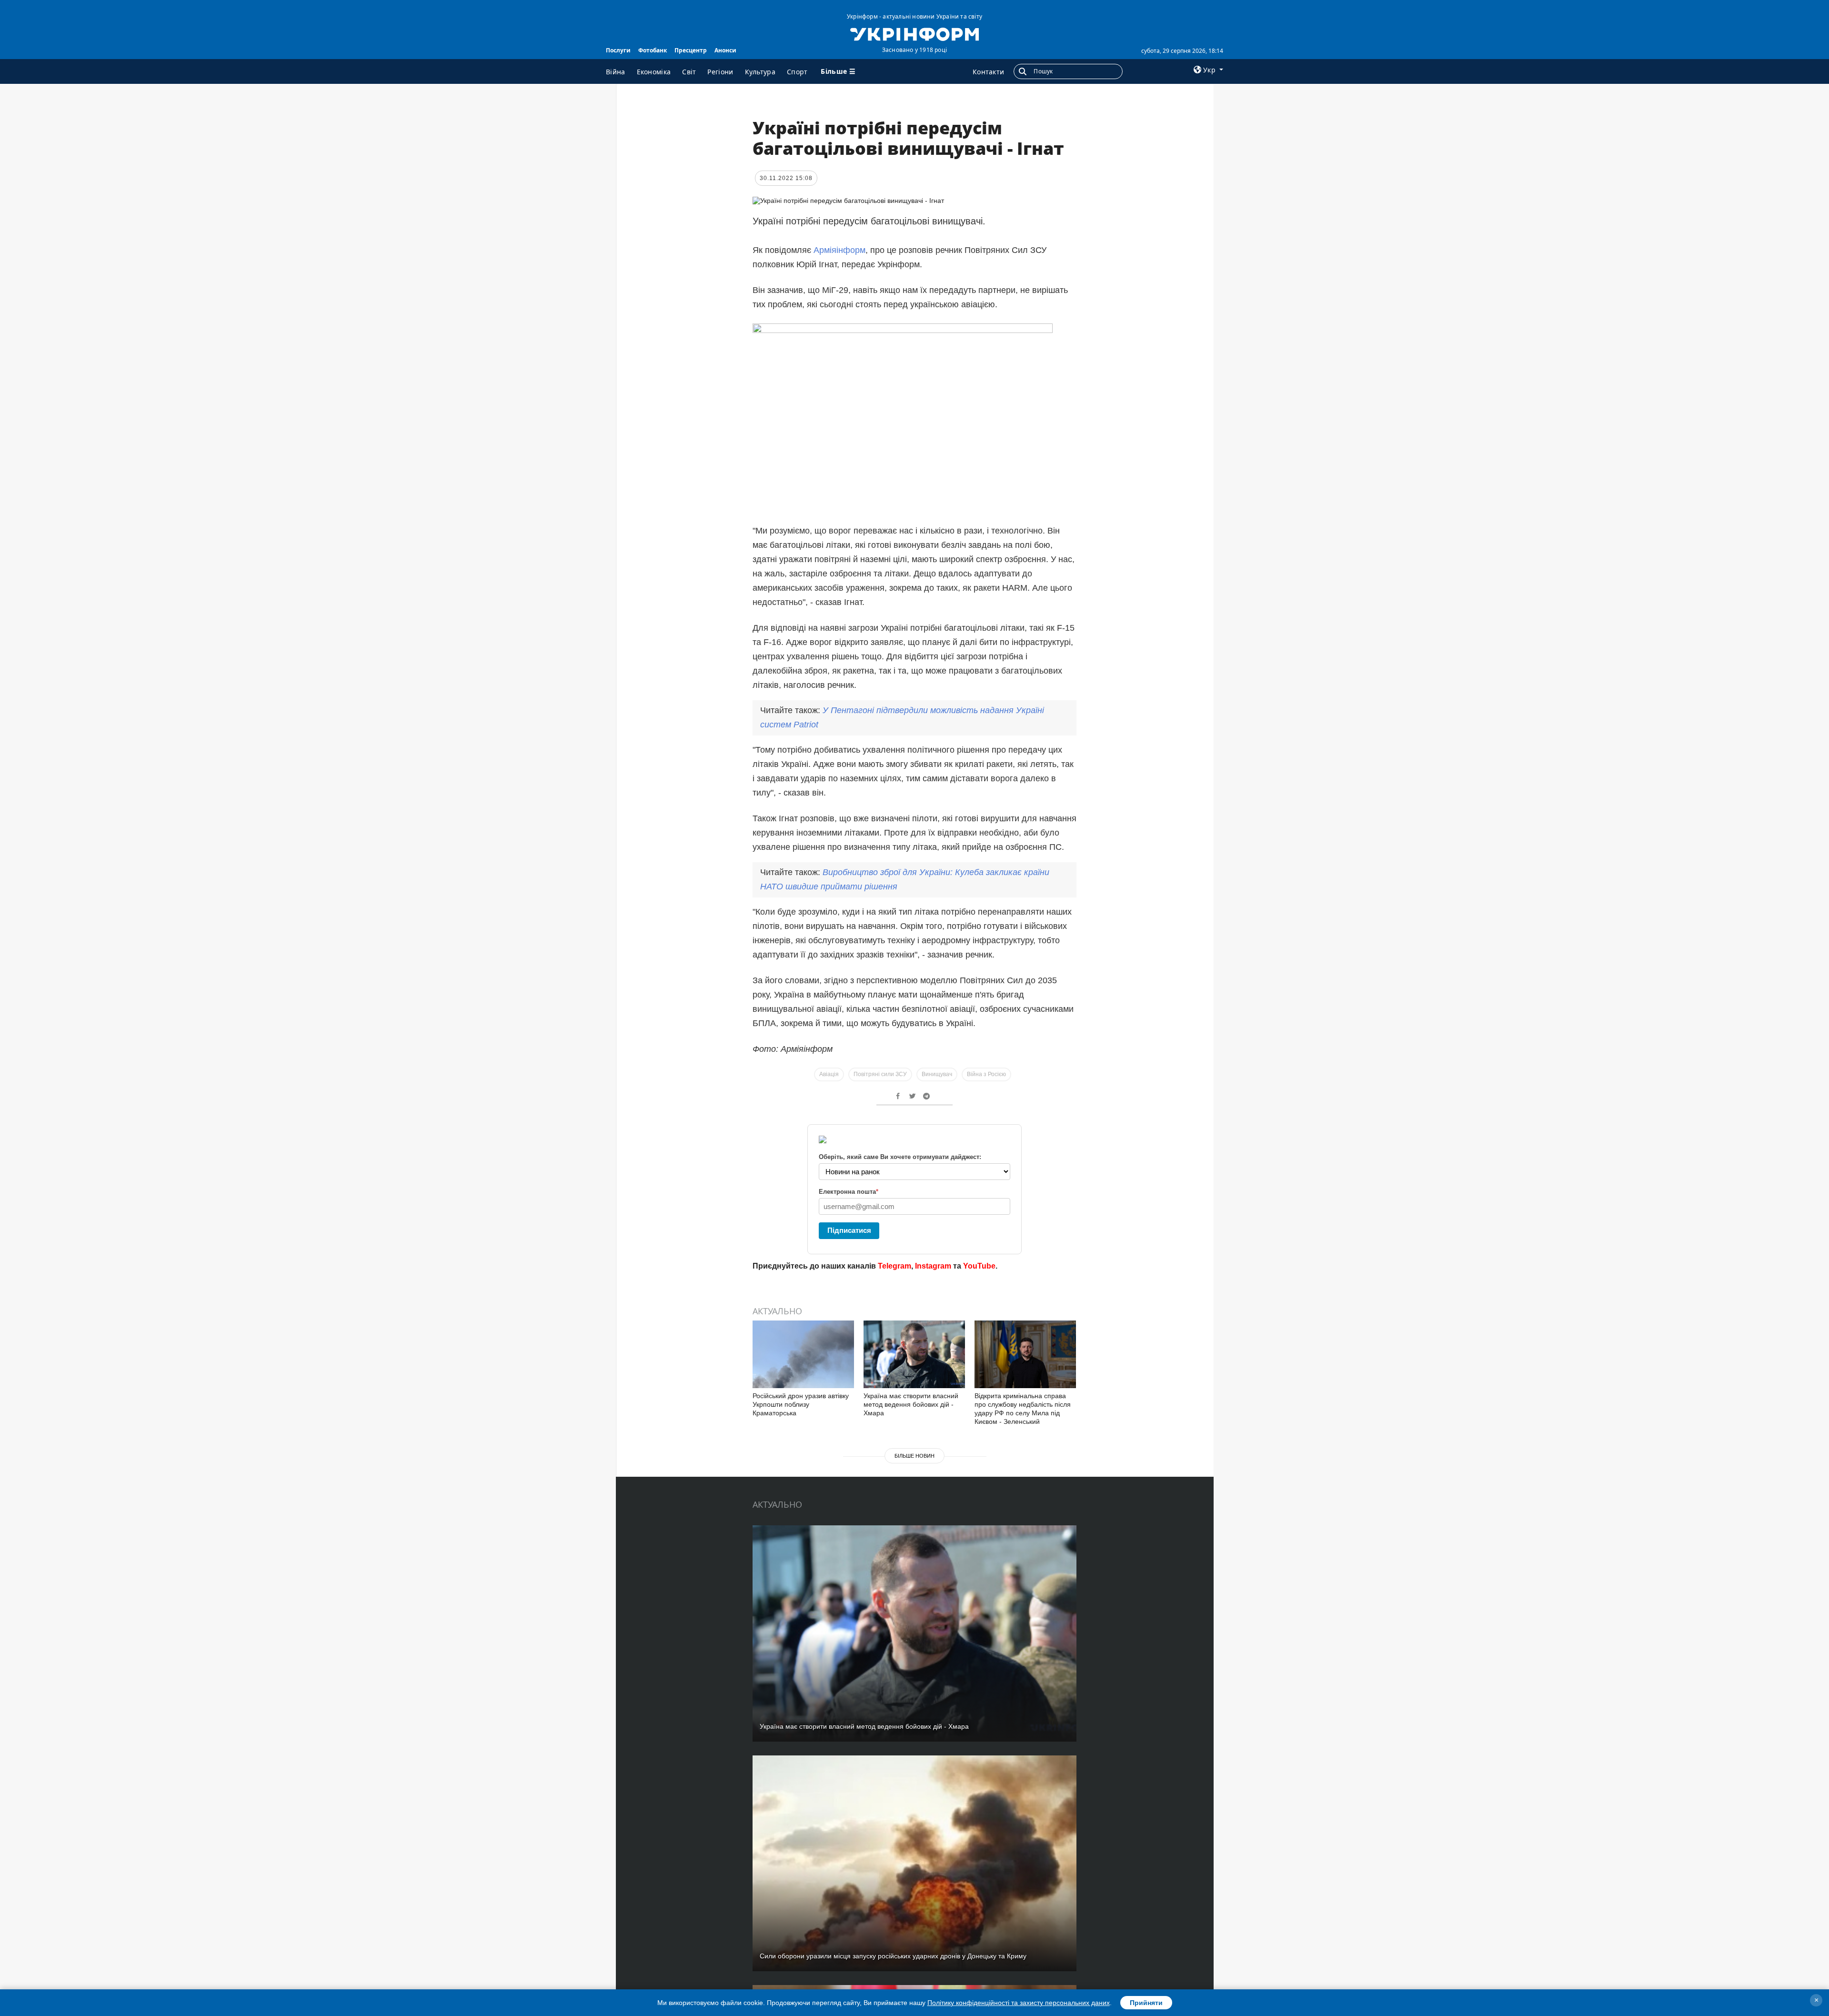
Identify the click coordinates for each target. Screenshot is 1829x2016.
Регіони (720, 72)
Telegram (894, 1266)
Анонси (725, 50)
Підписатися (849, 1230)
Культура (760, 72)
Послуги (618, 50)
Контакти (988, 72)
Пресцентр (691, 50)
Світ (689, 72)
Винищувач (937, 1074)
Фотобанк (653, 50)
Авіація (829, 1074)
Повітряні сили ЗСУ (880, 1074)
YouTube (979, 1266)
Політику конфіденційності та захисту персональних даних (1019, 2003)
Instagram (933, 1266)
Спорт (797, 72)
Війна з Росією (986, 1074)
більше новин (914, 1456)
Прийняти (1146, 2003)
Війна (616, 72)
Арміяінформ (839, 250)
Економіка (654, 72)
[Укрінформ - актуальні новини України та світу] (914, 33)
